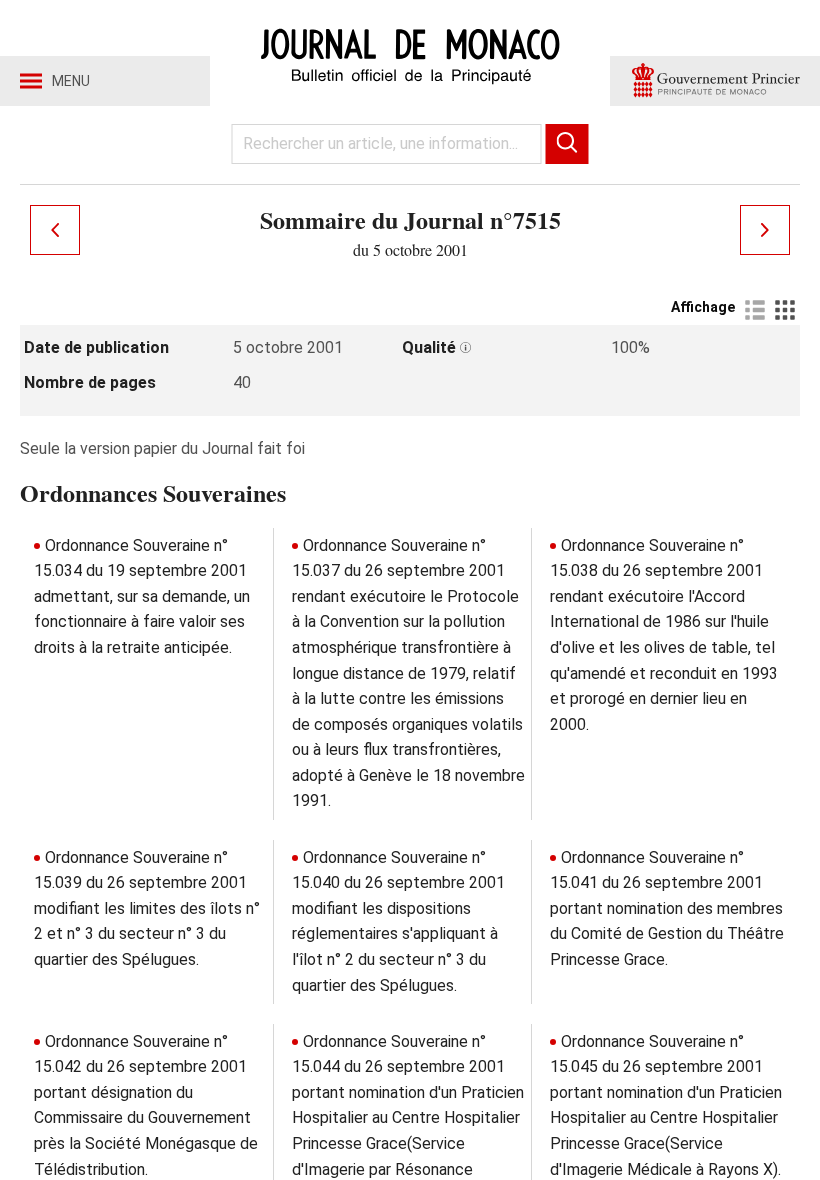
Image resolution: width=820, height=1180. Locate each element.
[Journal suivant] (765, 230)
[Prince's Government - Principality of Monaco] (715, 81)
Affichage (703, 307)
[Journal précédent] (55, 230)
